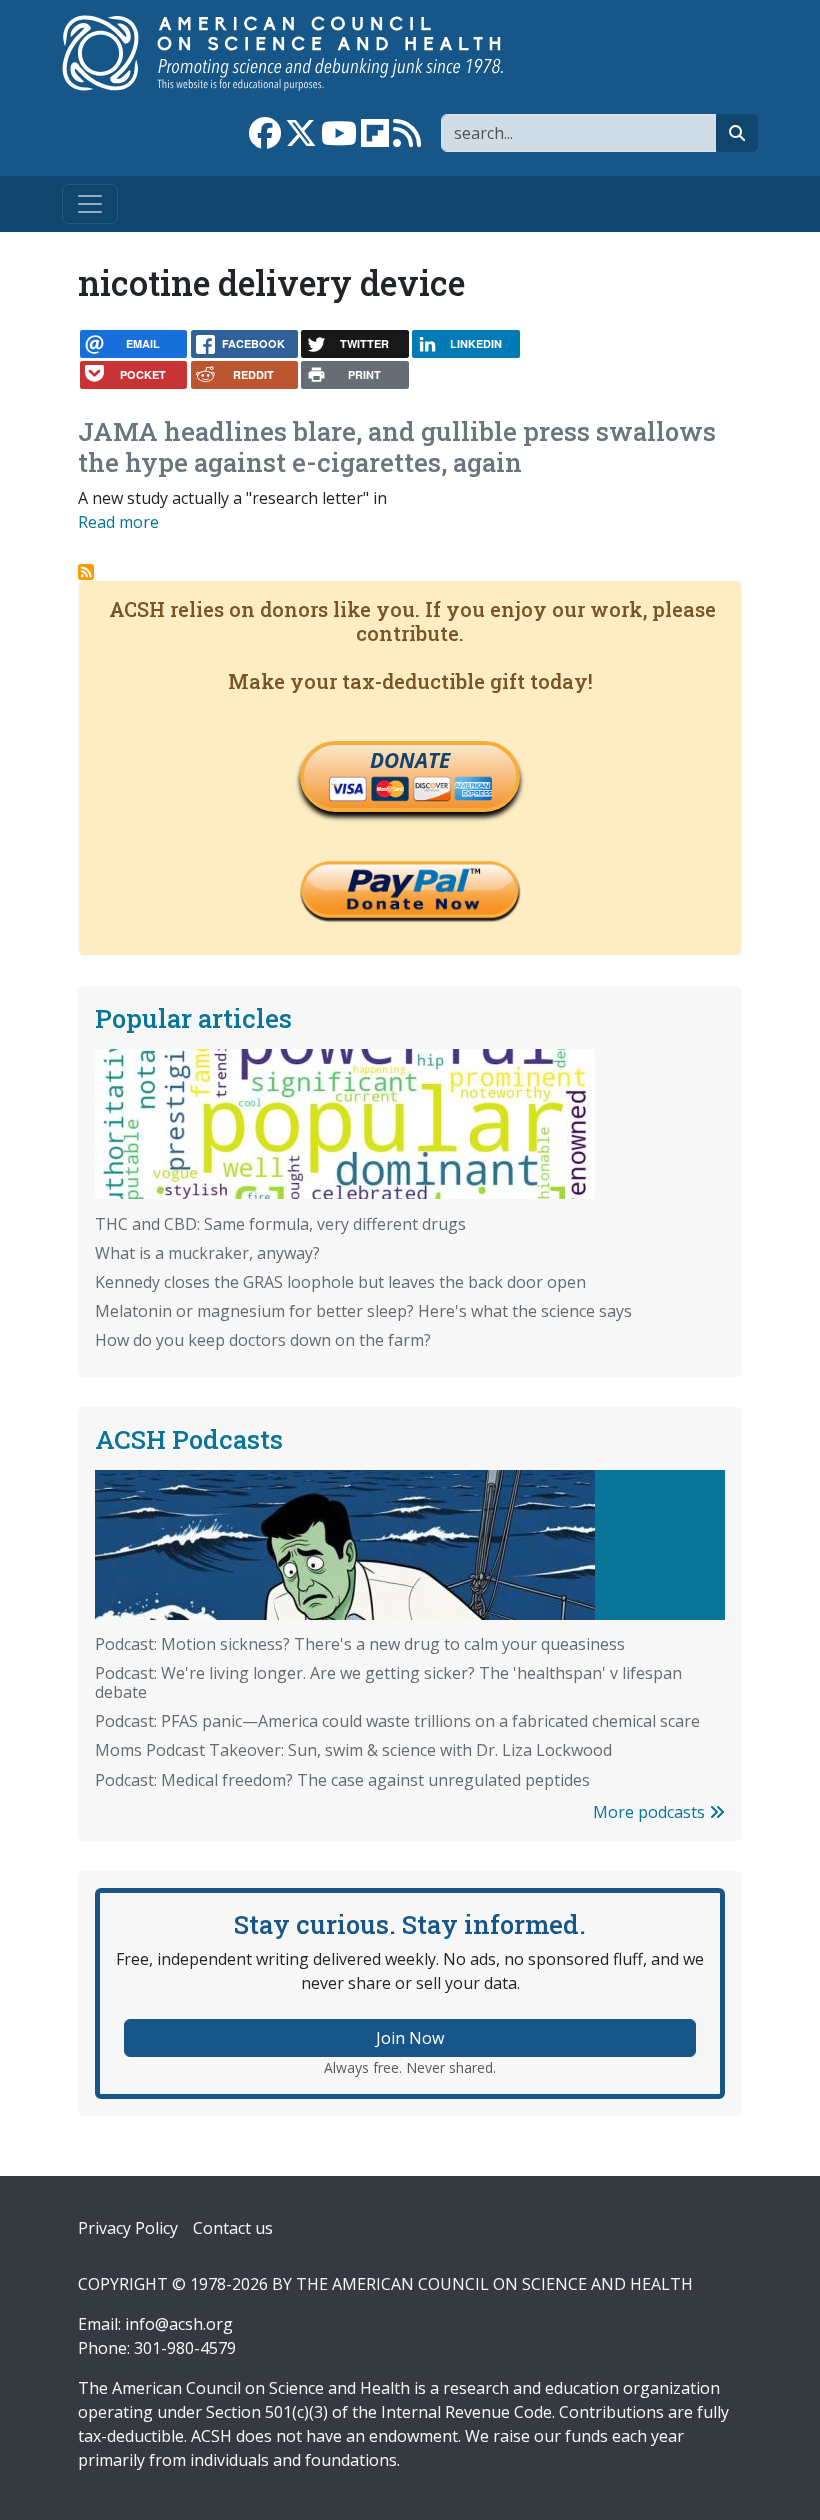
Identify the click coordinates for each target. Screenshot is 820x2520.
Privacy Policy (128, 2228)
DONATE (410, 760)
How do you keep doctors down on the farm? (263, 1340)
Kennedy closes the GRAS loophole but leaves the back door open (340, 1282)
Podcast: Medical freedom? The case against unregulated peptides (342, 1780)
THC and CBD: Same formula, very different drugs (280, 1224)
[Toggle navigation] (90, 204)
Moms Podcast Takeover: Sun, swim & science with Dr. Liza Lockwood (353, 1750)
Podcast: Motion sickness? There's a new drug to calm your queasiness (360, 1644)
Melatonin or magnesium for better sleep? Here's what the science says (363, 1311)
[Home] (303, 53)
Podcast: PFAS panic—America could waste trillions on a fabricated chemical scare (397, 1721)
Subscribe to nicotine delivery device (86, 572)
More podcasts (651, 1812)
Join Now (410, 2038)
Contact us (233, 2228)
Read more (118, 522)
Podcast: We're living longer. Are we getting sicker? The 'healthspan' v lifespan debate (388, 1682)
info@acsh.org (179, 2324)
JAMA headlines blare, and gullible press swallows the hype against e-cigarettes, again (397, 446)
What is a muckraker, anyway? (207, 1253)
